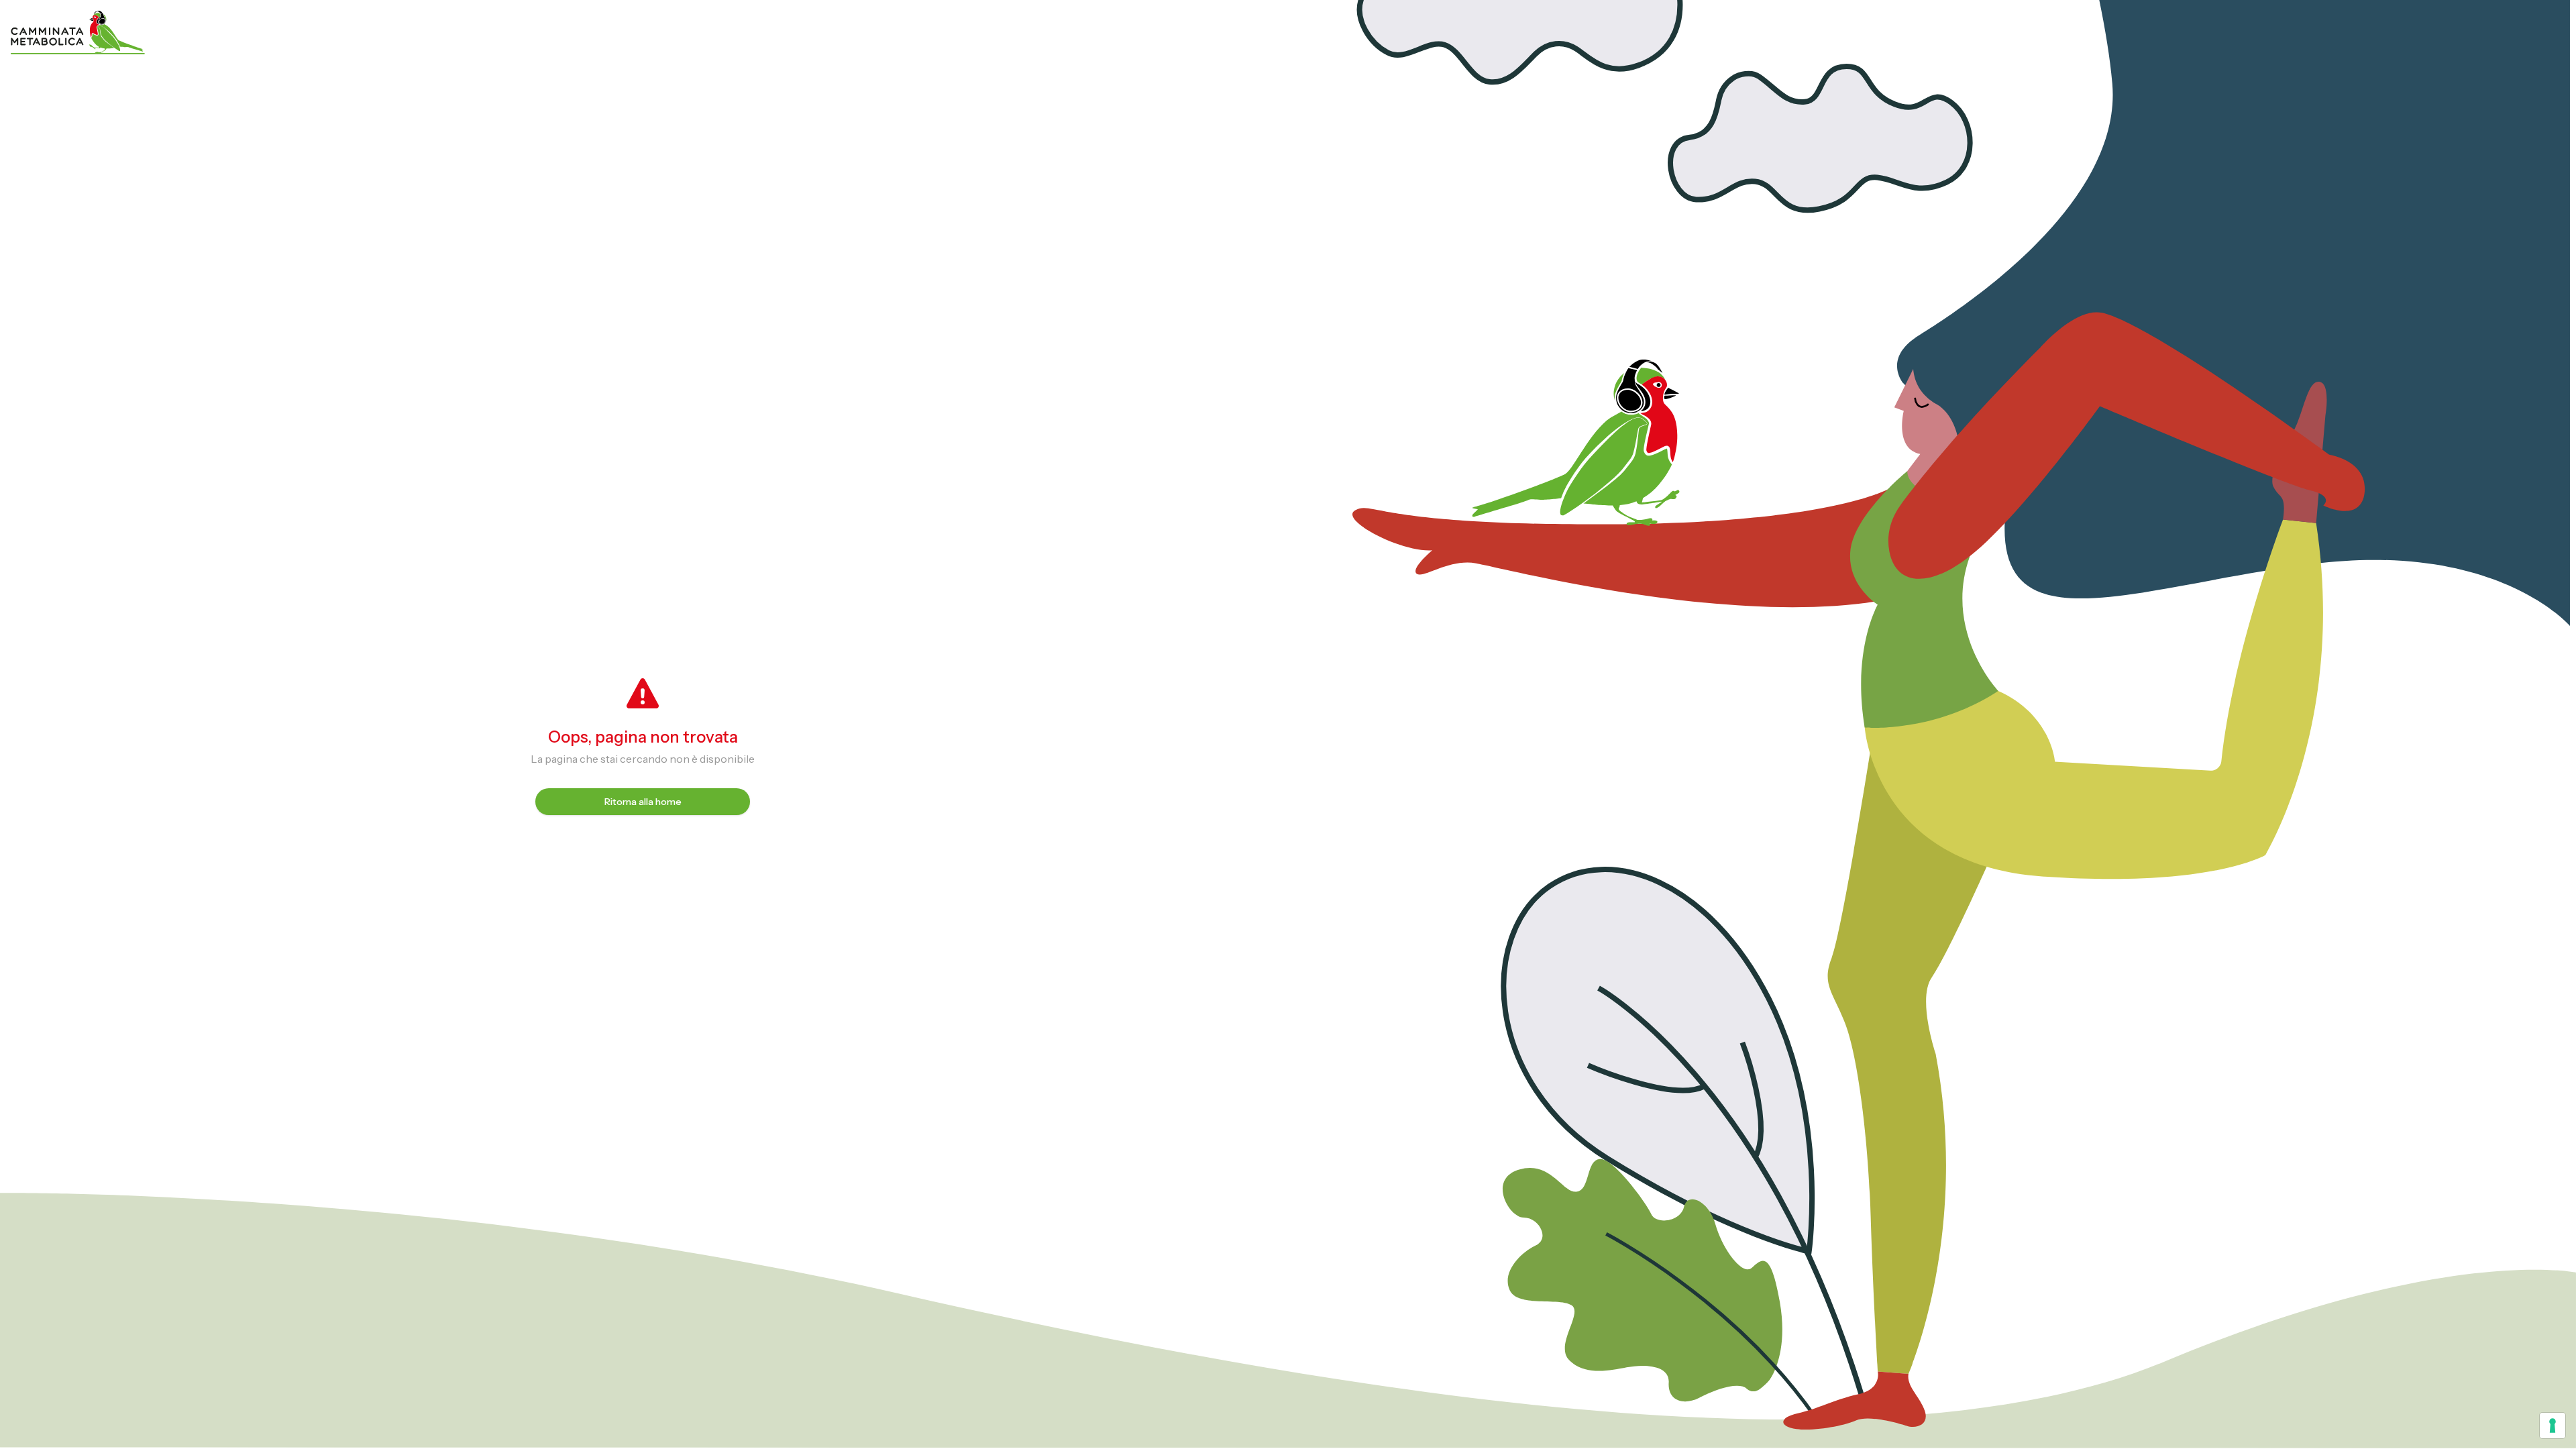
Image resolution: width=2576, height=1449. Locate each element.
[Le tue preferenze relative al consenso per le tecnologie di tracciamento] (2553, 1426)
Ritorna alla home (643, 802)
